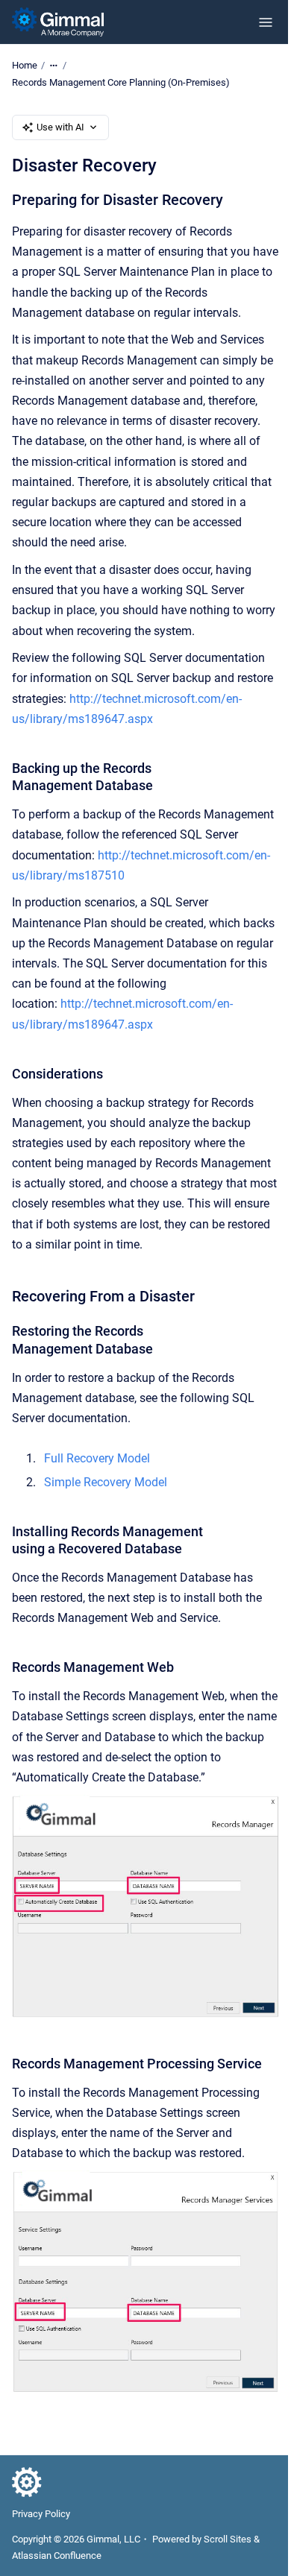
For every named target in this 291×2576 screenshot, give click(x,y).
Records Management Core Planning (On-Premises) (121, 82)
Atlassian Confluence (57, 2556)
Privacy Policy (41, 2514)
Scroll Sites (228, 2539)
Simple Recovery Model (106, 1482)
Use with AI (60, 127)
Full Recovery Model (97, 1458)
